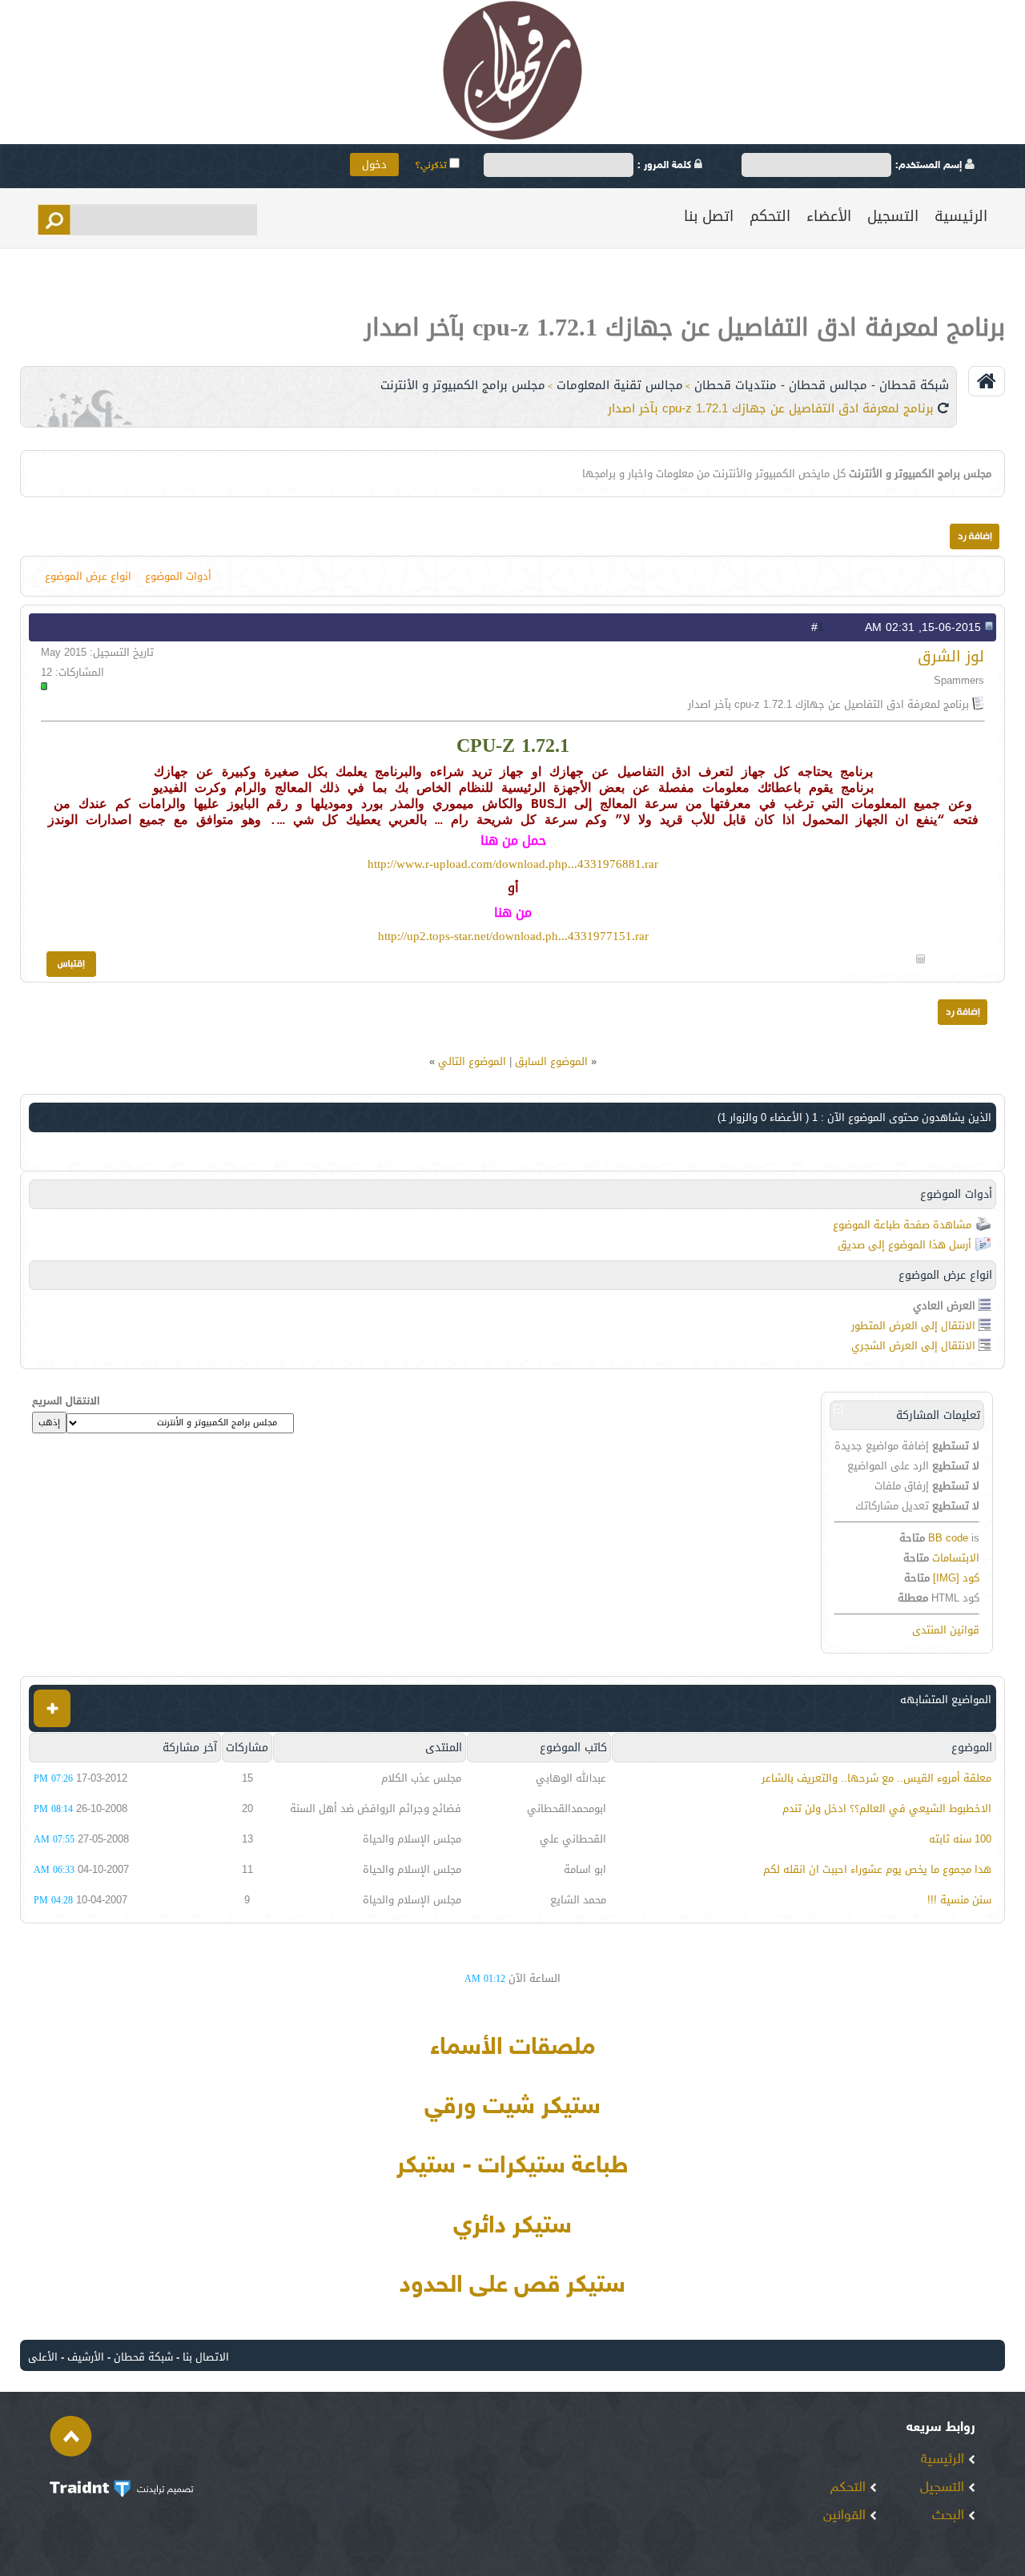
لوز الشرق (951, 656)
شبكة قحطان (143, 2357)
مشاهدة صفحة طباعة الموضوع (902, 1225)
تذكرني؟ (432, 166)
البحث (950, 2516)
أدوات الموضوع (178, 576)
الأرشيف (86, 2357)
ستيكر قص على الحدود (512, 2286)
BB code (948, 1538)
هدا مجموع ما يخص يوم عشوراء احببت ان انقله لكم (877, 1869)
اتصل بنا (709, 216)
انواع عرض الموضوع (88, 576)
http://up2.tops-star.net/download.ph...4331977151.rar (513, 936)
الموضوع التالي (472, 1061)
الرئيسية (961, 216)
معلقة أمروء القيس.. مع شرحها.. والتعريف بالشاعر (876, 1778)
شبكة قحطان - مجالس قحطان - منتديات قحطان (822, 385)
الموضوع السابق (551, 1061)
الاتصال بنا (206, 2357)
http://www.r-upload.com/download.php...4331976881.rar (513, 864)
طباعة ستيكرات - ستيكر (512, 2167)
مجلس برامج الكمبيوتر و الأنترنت (463, 385)
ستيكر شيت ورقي (512, 2108)
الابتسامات (956, 1558)
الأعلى (43, 2357)
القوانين (846, 2516)
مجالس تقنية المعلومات (620, 385)
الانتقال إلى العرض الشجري (913, 1346)
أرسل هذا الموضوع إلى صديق (904, 1245)
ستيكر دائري (512, 2227)
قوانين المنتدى (946, 1630)
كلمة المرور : (666, 166)
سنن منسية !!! (959, 1900)
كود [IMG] (956, 1578)
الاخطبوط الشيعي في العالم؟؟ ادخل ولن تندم (887, 1808)
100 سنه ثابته (960, 1839)
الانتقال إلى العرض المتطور (913, 1326)
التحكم (770, 216)
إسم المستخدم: (930, 166)
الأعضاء (829, 216)
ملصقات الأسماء (512, 2048)
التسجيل (893, 216)
